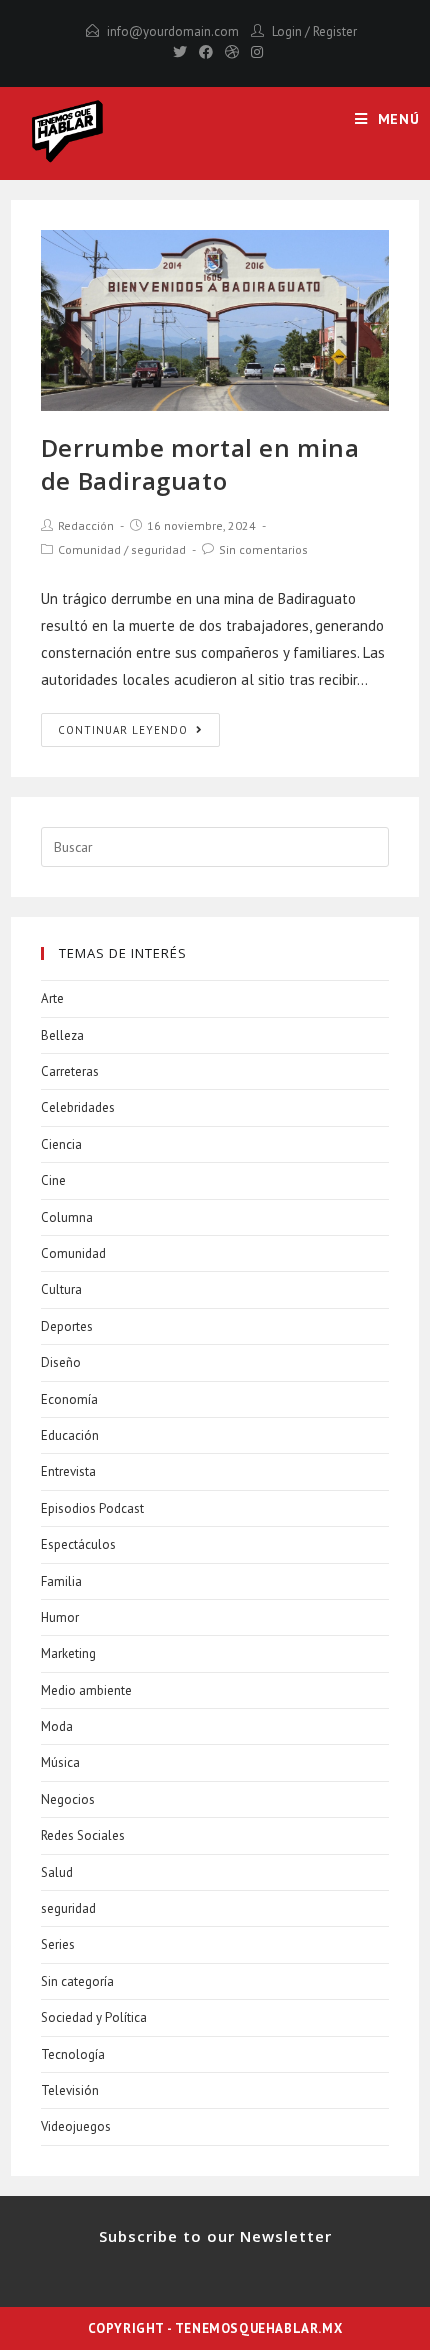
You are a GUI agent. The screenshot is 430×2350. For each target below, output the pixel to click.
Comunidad (89, 549)
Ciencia (61, 1144)
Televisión (70, 2090)
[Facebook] (206, 52)
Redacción (86, 525)
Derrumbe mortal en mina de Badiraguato (200, 464)
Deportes (67, 1326)
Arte (52, 998)
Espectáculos (78, 1544)
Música (60, 1762)
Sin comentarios (263, 549)
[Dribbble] (232, 52)
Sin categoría (77, 1981)
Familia (61, 1581)
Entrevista (68, 1471)
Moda (57, 1726)
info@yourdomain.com (173, 31)
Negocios (68, 1799)
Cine (53, 1180)
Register (335, 31)
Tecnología (73, 2054)
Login (287, 31)
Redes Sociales (83, 1835)
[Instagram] (254, 52)
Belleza (62, 1035)
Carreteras (70, 1071)
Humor (60, 1617)
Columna (67, 1217)
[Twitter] (180, 52)
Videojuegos (76, 2126)
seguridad (158, 549)
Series (58, 1944)
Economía (69, 1399)
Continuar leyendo (123, 730)
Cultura (61, 1289)
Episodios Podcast (92, 1508)
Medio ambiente (86, 1690)
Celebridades (78, 1107)
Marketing (68, 1653)
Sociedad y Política (94, 2017)
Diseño (61, 1362)
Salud (57, 1872)
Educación (70, 1435)
